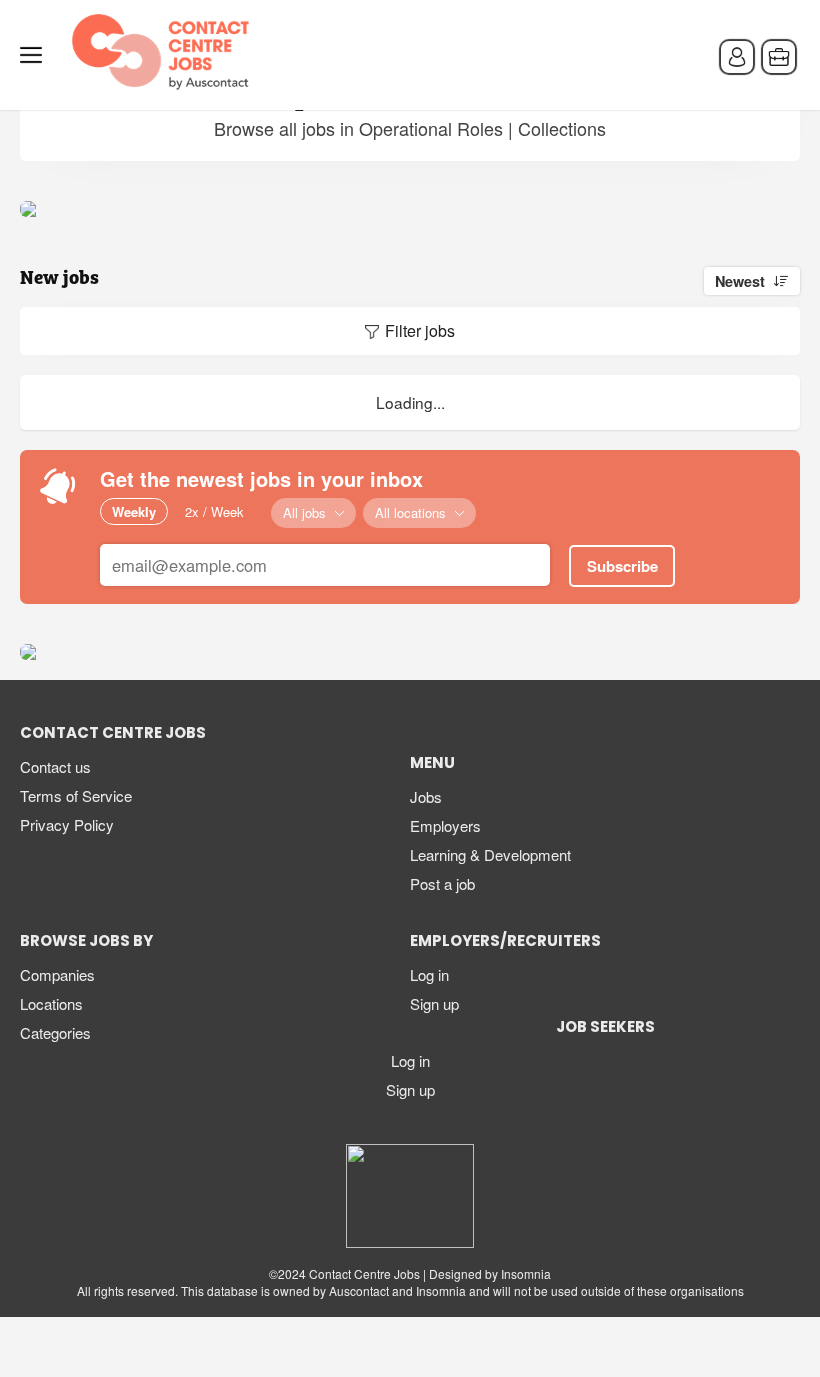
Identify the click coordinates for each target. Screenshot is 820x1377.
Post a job (442, 883)
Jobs (426, 796)
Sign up (434, 1003)
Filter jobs (420, 330)
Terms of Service (76, 795)
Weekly (134, 511)
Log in (429, 974)
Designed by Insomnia (490, 1273)
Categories (55, 1032)
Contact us (55, 766)
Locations (51, 1003)
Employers (445, 825)
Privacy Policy (67, 824)
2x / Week (214, 511)
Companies (57, 974)
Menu (35, 55)
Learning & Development (490, 854)
